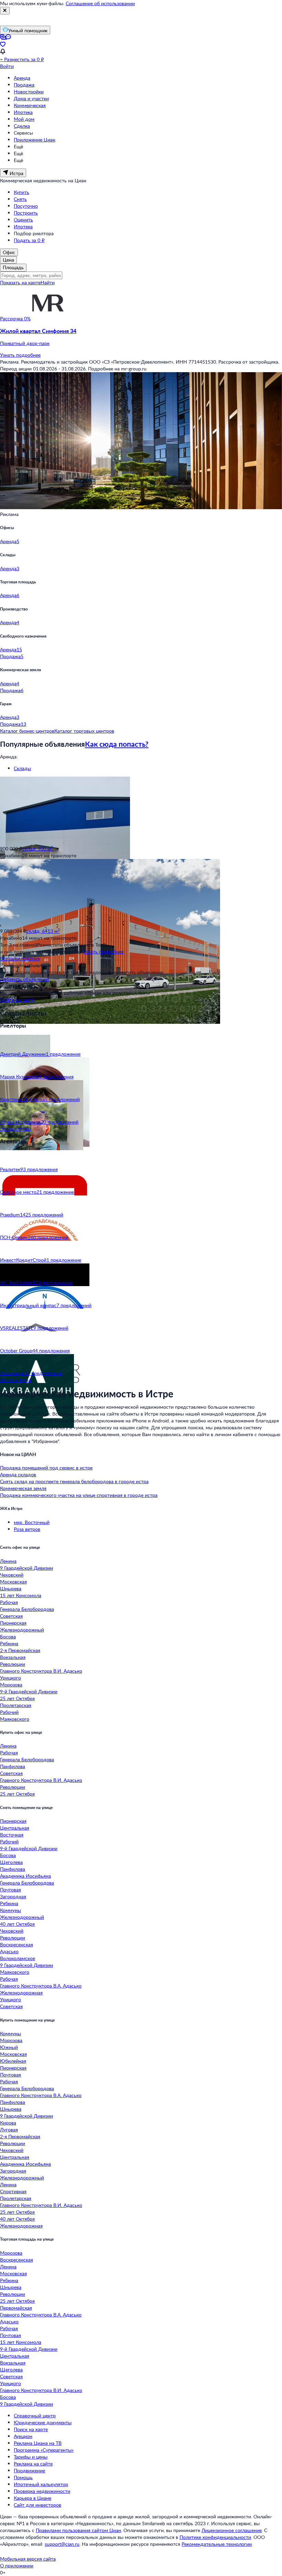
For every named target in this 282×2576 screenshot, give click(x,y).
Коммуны (10, 1910)
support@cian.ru (62, 2544)
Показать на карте (20, 282)
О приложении (17, 2566)
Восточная (12, 1835)
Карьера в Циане (32, 2498)
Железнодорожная (21, 1993)
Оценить (23, 220)
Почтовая (10, 1890)
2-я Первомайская (20, 1650)
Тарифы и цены (31, 2457)
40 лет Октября (17, 1924)
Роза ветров (27, 1529)
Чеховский (12, 1575)
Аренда (22, 78)
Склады (22, 768)
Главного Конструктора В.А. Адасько (41, 1986)
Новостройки (29, 91)
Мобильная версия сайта (28, 2559)
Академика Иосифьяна (25, 1876)
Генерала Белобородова (27, 1609)
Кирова (8, 2123)
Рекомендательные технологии (217, 2544)
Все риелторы (16, 1129)
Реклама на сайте (33, 2464)
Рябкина (9, 1643)
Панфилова (13, 1766)
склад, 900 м (38, 849)
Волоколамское (18, 1958)
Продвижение (29, 2470)
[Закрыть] (5, 11)
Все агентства (15, 1380)
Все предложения (20, 958)
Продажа (24, 85)
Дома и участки (31, 98)
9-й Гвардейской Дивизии (29, 1691)
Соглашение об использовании (100, 3)
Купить (21, 192)
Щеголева (11, 1862)
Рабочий (9, 1712)
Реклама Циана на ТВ (38, 2443)
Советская (11, 1616)
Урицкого (10, 1678)
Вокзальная (13, 1657)
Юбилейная (13, 2061)
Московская (13, 1582)
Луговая (9, 2130)
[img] (48, 318)
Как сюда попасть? (117, 744)
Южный (9, 2047)
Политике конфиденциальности (215, 2537)
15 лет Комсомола (21, 1595)
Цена (8, 260)
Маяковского (15, 1719)
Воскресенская (17, 1944)
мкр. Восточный (32, 1522)
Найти (48, 282)
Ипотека (23, 112)
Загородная (13, 1896)
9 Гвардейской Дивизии (26, 1568)
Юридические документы (43, 2422)
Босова (8, 1636)
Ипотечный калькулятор (41, 2484)
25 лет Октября (17, 1698)
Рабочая (9, 1602)
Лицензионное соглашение (232, 2530)
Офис (9, 252)
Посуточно (26, 206)
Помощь (23, 2477)
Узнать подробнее (20, 355)
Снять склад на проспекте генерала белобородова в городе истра (74, 1481)
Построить (26, 213)
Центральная (15, 1828)
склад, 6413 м (43, 931)
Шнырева (11, 1588)
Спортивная (13, 2191)
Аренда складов (18, 1474)
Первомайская (16, 2308)
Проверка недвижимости (42, 2491)
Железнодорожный (22, 1630)
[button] (141, 337)
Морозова (11, 1685)
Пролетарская (16, 1705)
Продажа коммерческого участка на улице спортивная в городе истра (79, 1495)
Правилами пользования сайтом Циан (78, 2530)
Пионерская (13, 1623)
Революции (13, 1664)
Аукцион (23, 2436)
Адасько (9, 1951)
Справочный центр (35, 2415)
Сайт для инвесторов (37, 2505)
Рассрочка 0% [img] (15, 318)
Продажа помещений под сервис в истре (46, 1468)
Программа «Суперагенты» (44, 2450)
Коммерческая (30, 105)
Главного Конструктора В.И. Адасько (41, 1671)
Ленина (8, 1561)
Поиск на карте (31, 2429)
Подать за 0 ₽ (29, 240)
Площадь (13, 267)
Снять (20, 199)
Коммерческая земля (23, 1488)
